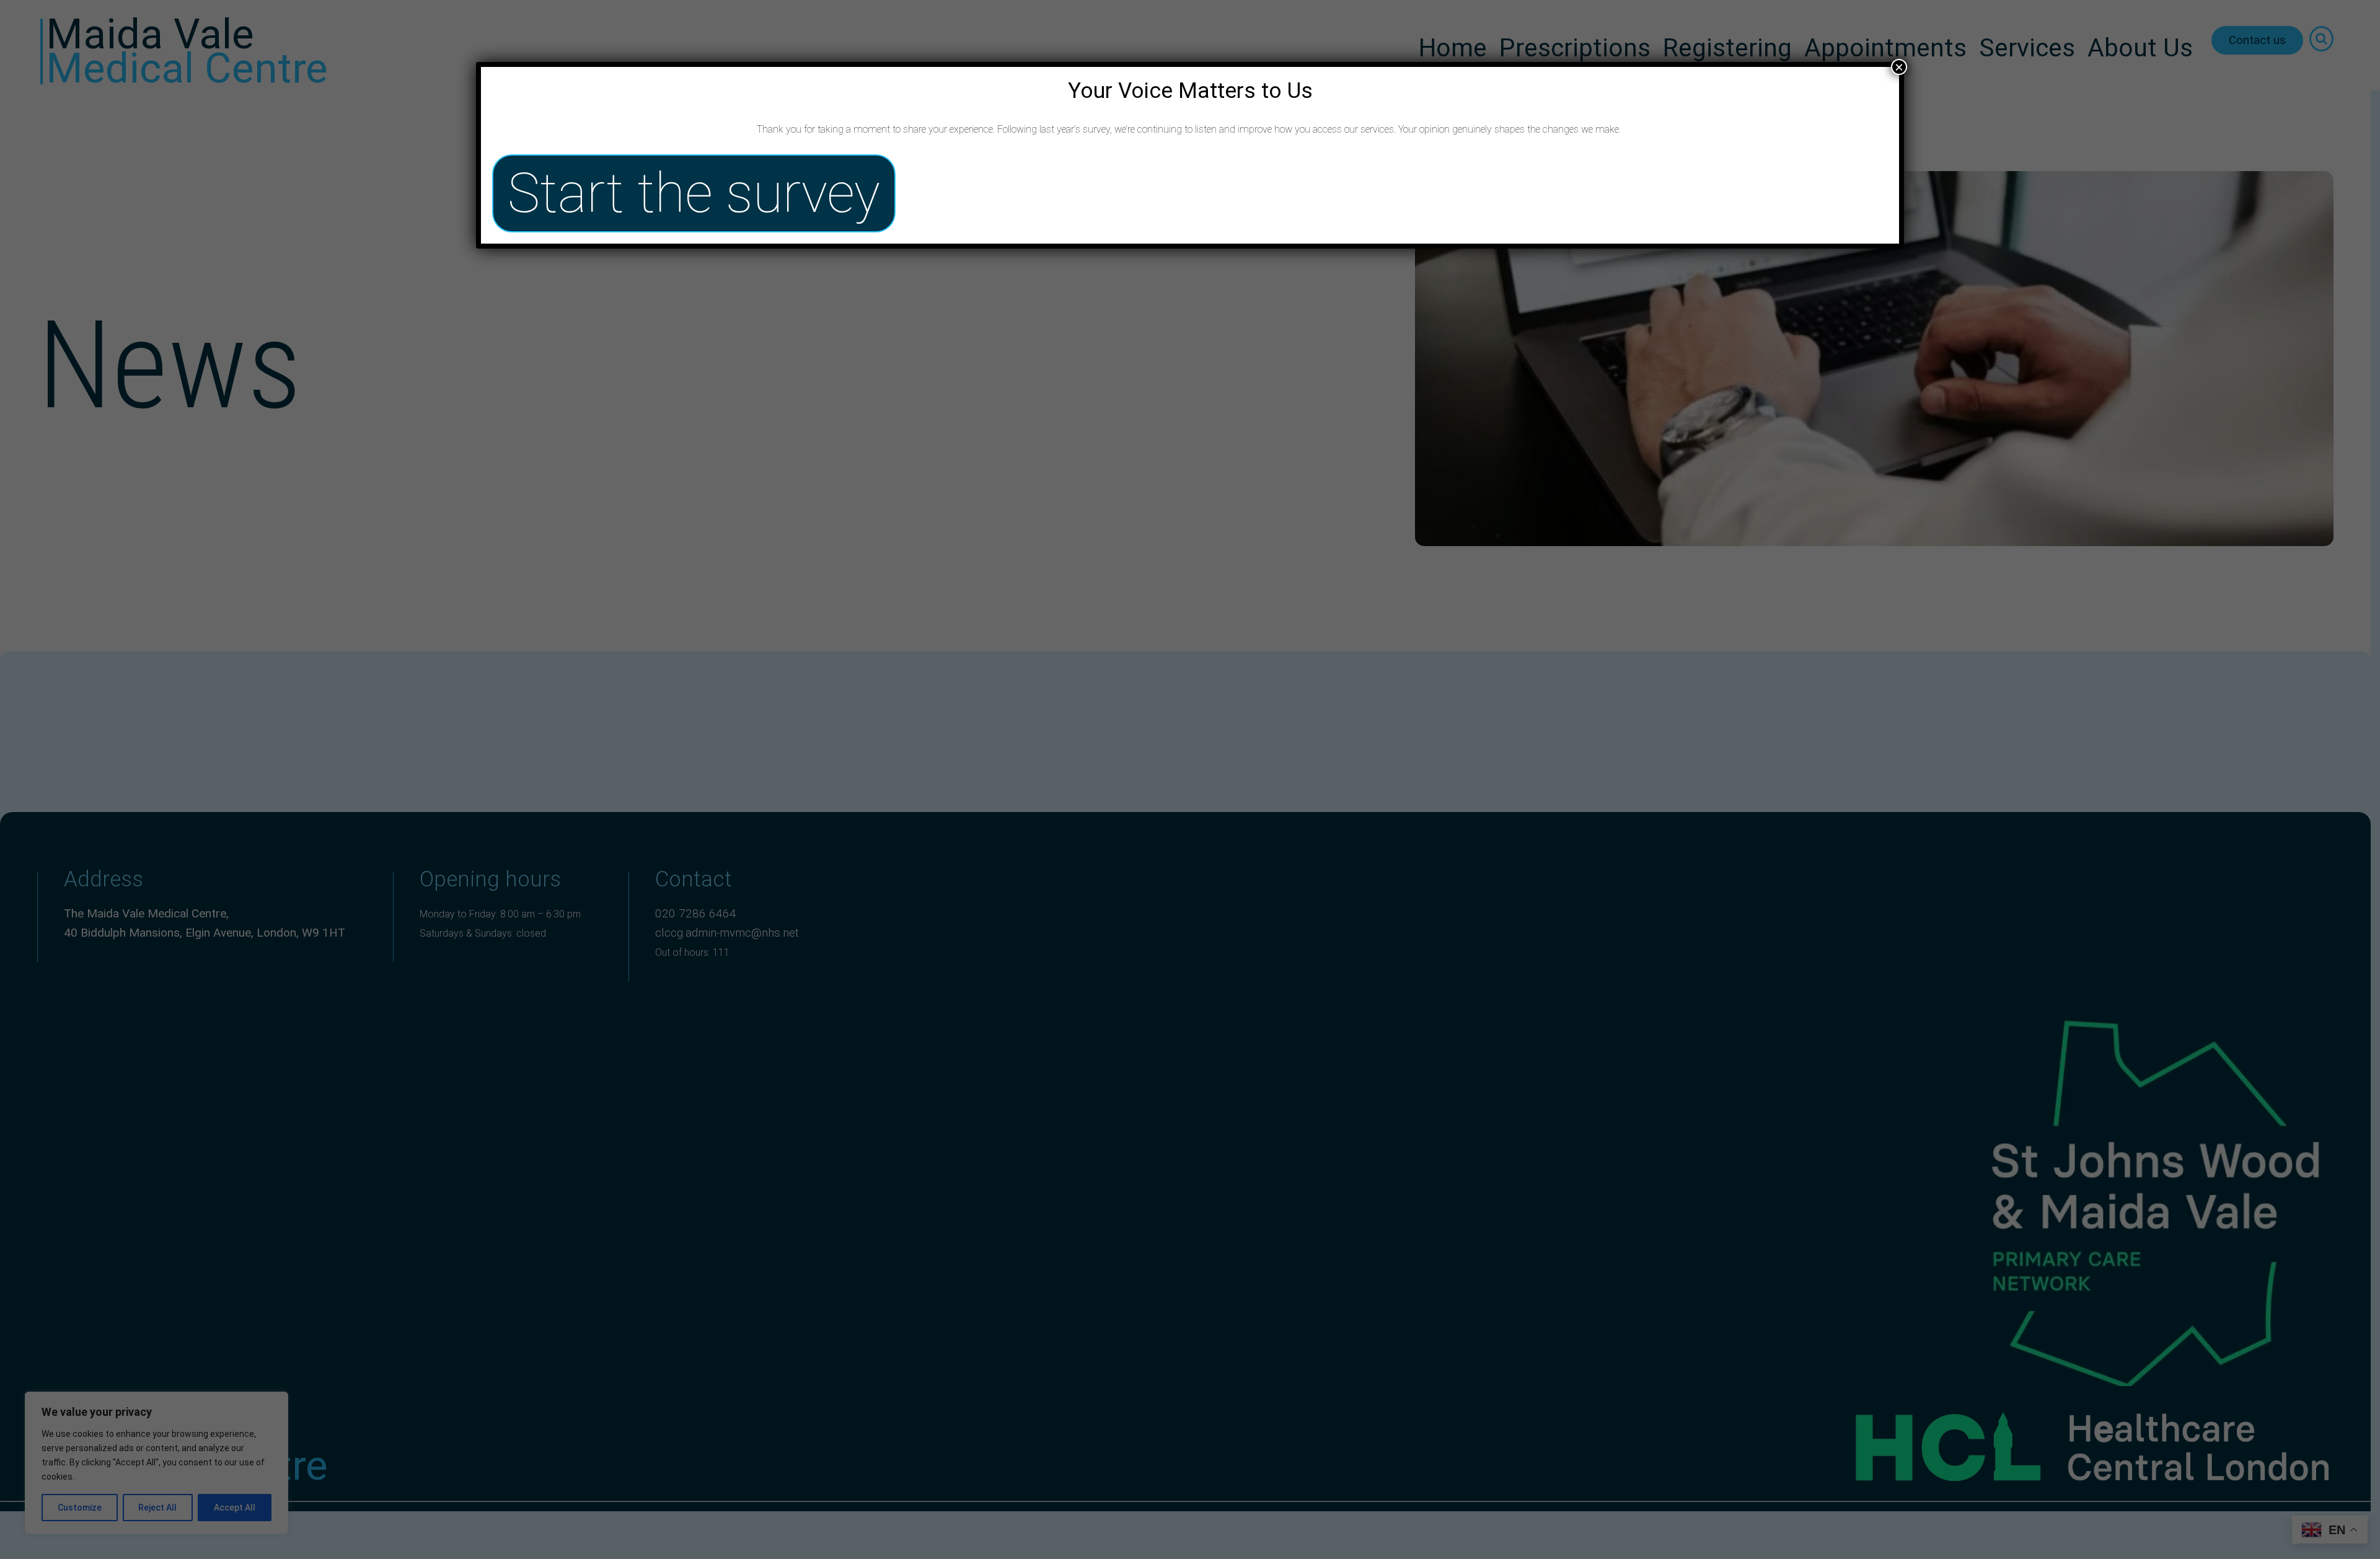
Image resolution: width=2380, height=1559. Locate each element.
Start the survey (694, 193)
